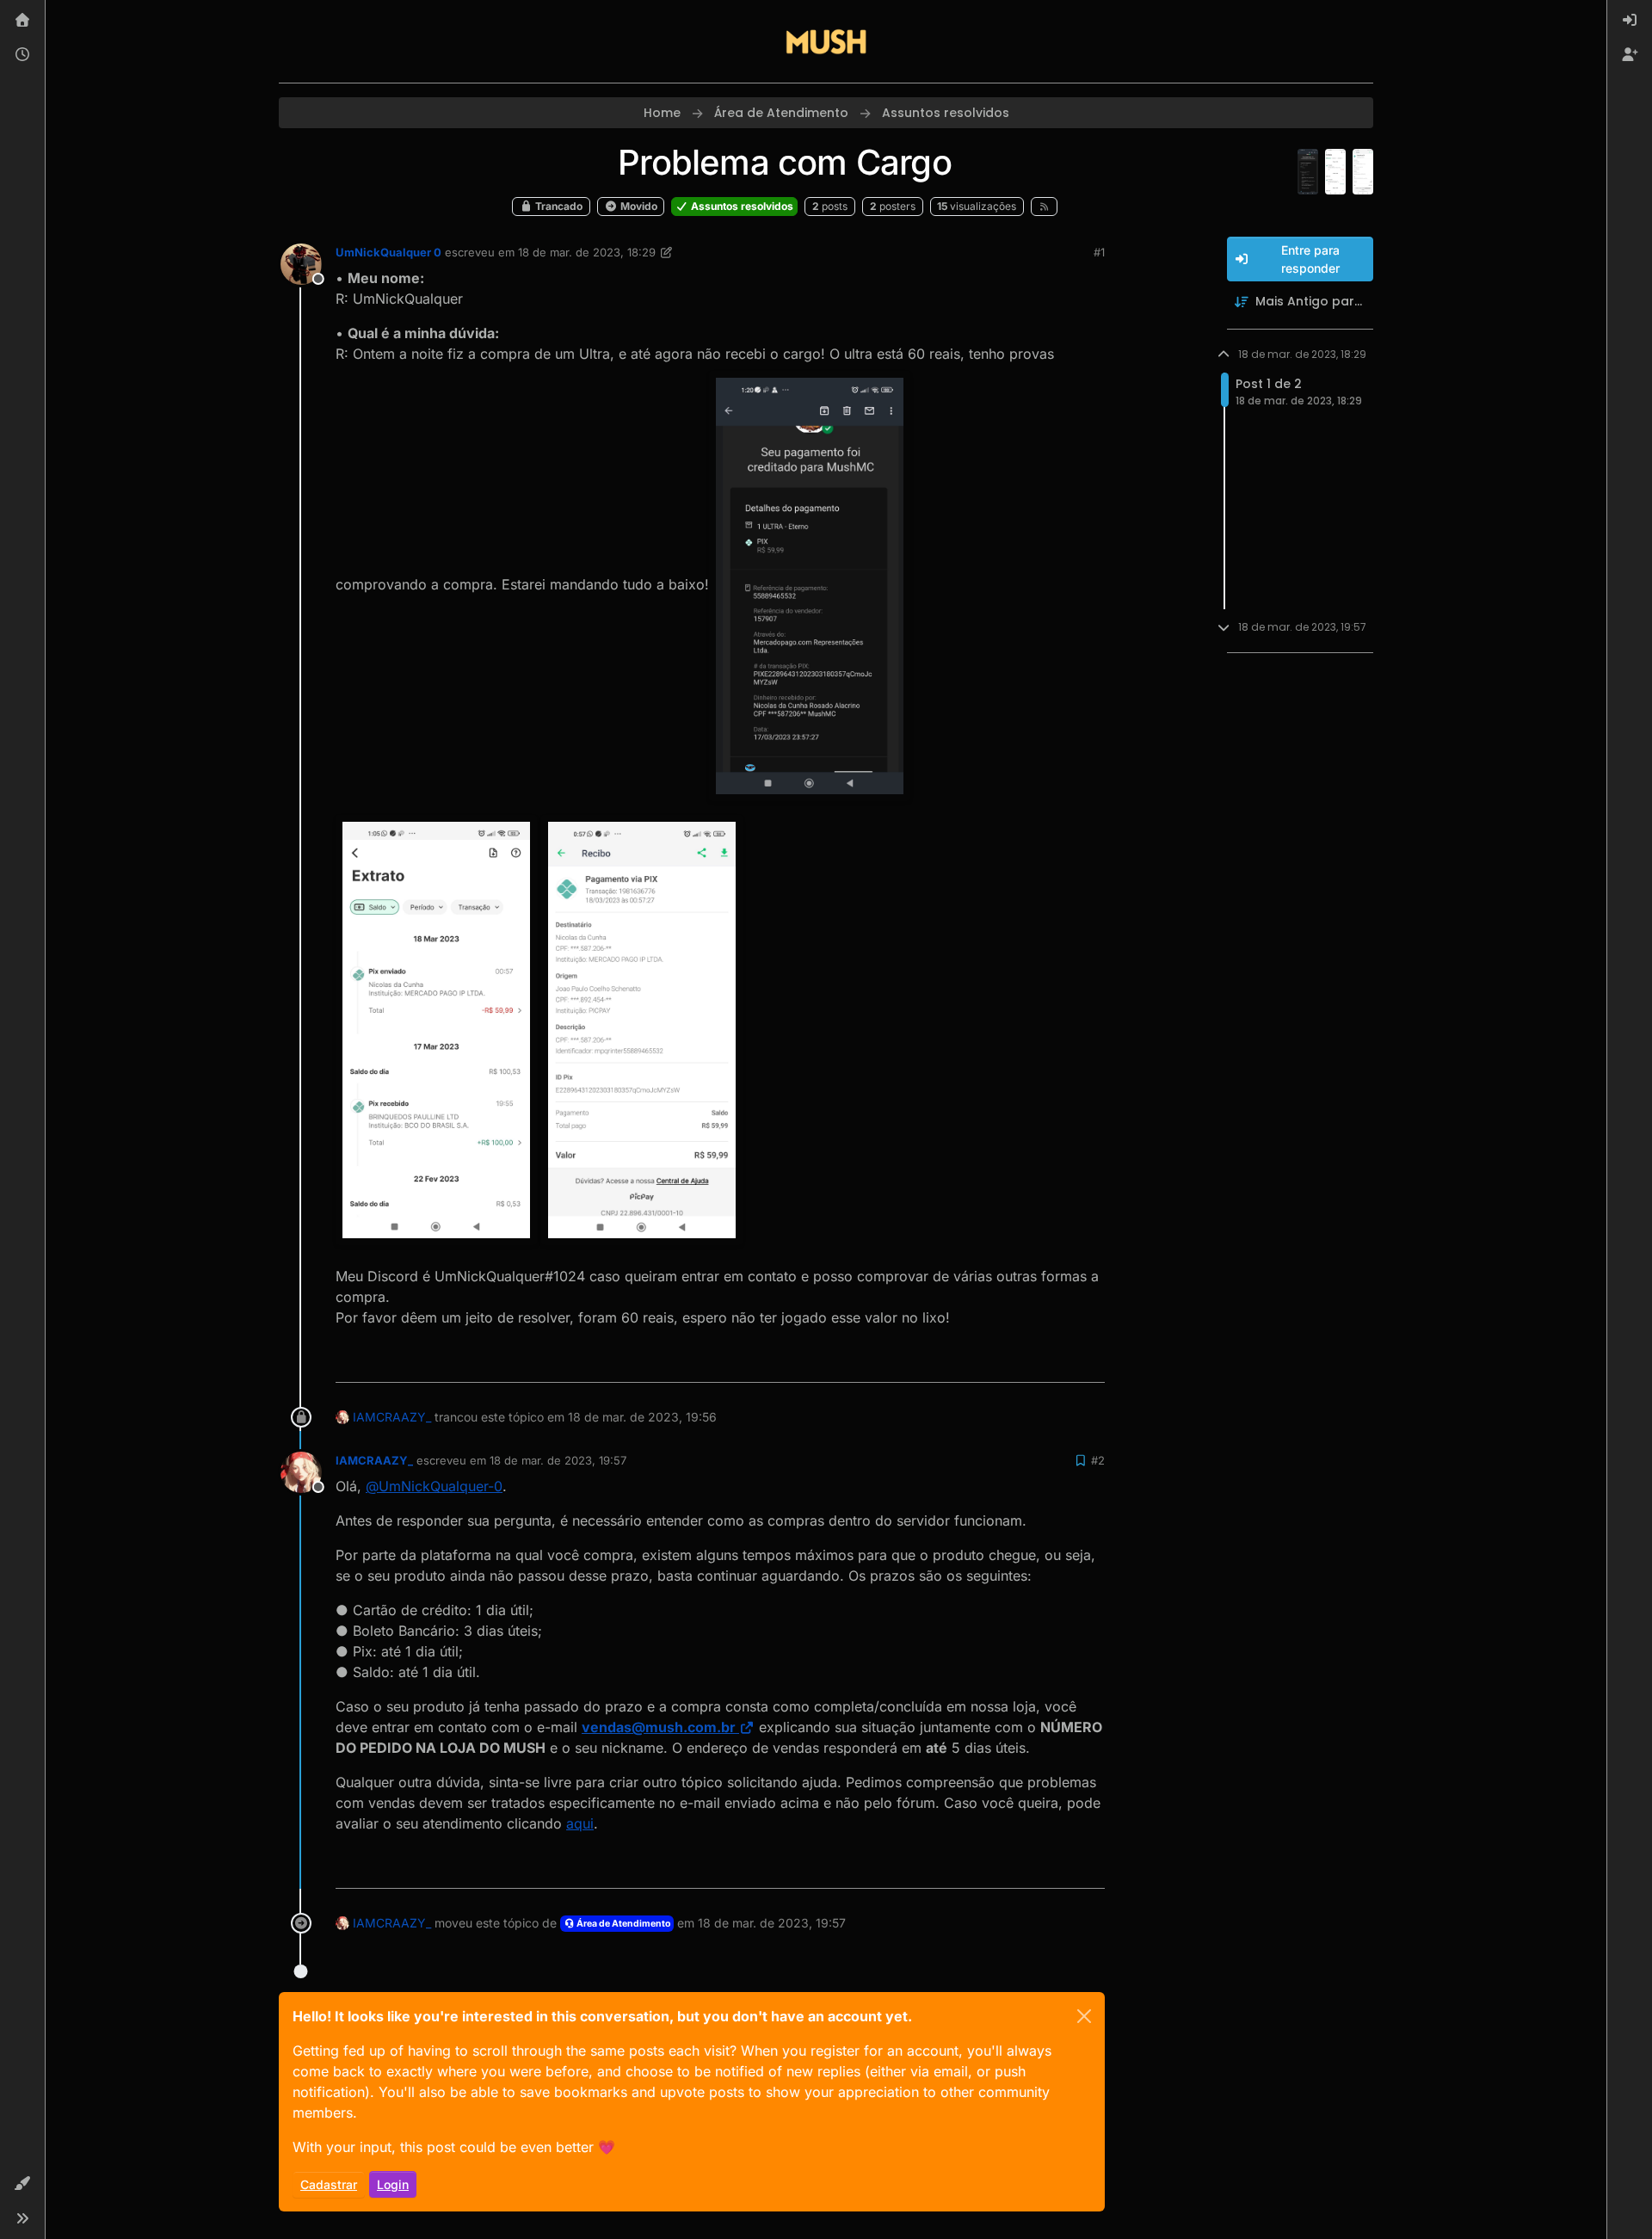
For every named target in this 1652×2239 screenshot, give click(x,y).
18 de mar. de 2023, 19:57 (558, 1460)
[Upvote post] (1029, 1362)
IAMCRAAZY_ (392, 1417)
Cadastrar (329, 2184)
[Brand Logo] (826, 41)
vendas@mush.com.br (659, 1727)
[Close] (1084, 2016)
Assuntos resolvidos (741, 206)
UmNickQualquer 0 (388, 252)
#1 (1099, 252)
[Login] (1630, 21)
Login (393, 2184)
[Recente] (22, 55)
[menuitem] (1630, 21)
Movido (638, 206)
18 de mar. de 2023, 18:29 (587, 252)
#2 (1098, 1460)
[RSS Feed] (1044, 207)
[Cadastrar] (1630, 55)
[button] (22, 2184)
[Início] (22, 21)
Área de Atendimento (623, 1924)
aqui (580, 1823)
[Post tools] (1090, 1362)
